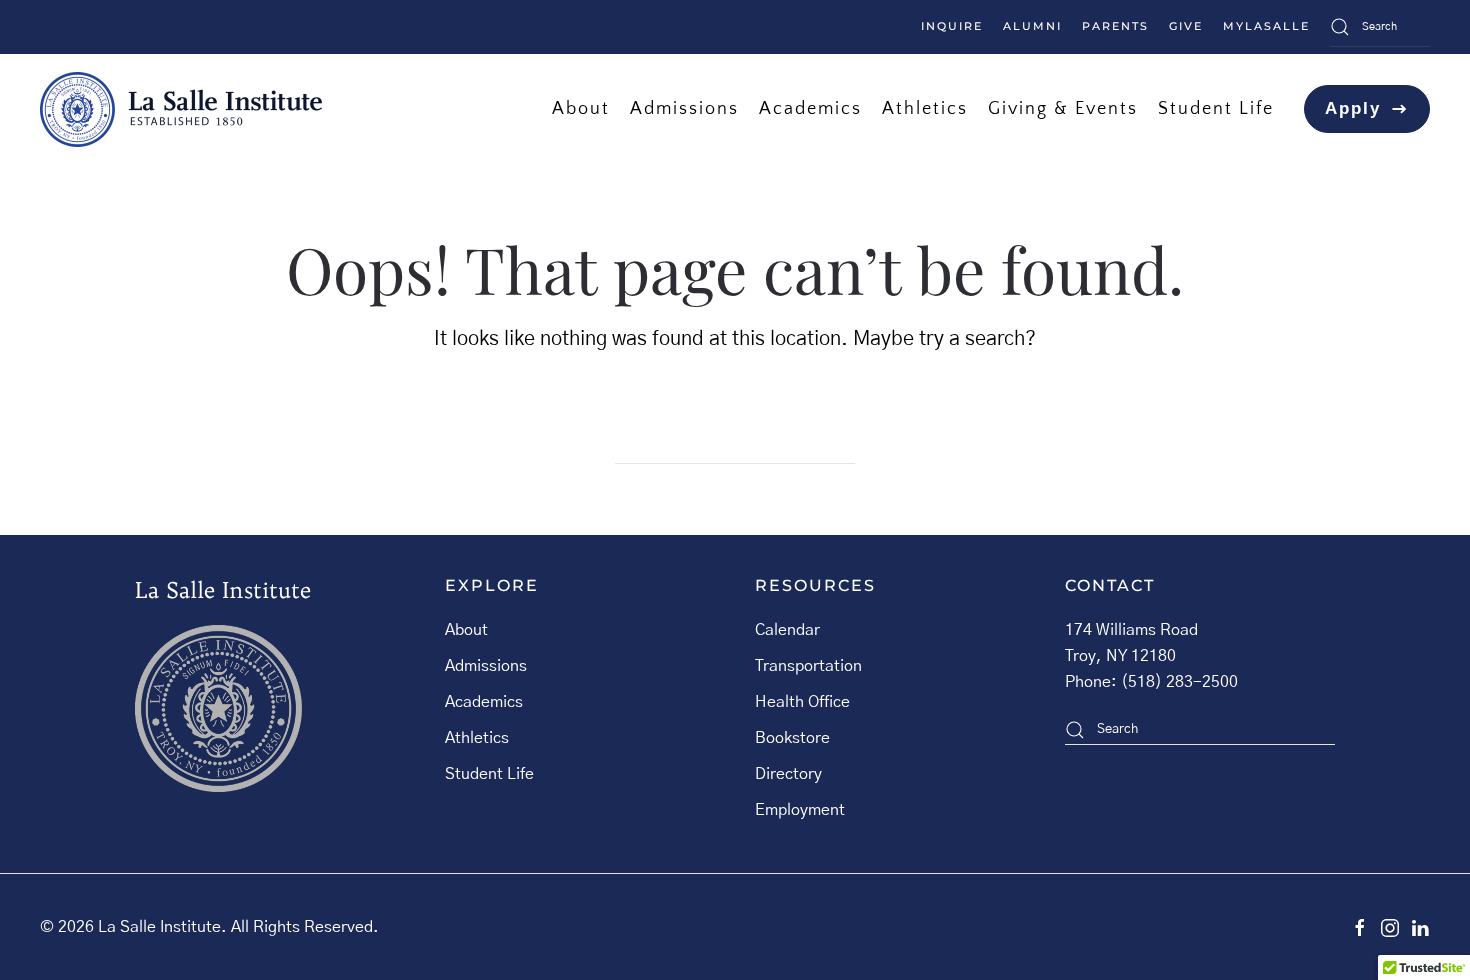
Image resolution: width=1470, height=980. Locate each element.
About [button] (581, 108)
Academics (484, 702)
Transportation (808, 666)
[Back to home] (181, 109)
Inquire (952, 26)
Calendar (787, 630)
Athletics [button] (925, 108)
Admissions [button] (684, 108)
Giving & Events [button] (1063, 108)
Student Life (489, 774)
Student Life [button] (1216, 108)
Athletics (477, 738)
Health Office (802, 702)
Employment (800, 810)
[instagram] (1390, 927)
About (466, 630)
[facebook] (1360, 927)
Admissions (486, 666)
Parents (1115, 26)
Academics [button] (810, 108)
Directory (788, 774)
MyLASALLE (1266, 26)
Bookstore (792, 738)
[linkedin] (1420, 927)
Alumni (1032, 26)
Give (1186, 26)
